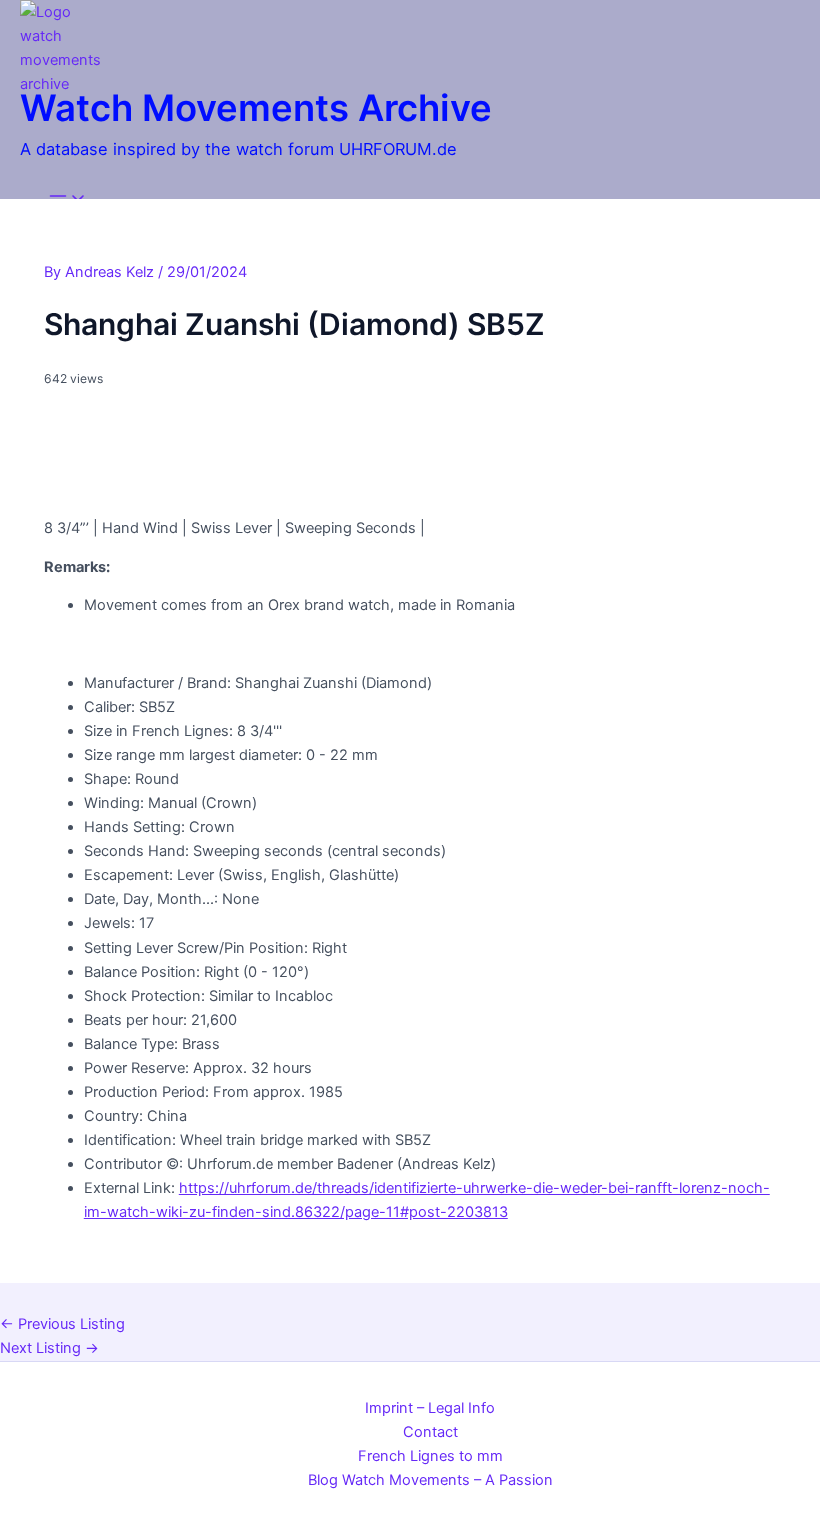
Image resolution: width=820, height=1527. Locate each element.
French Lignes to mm (430, 1456)
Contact (430, 1432)
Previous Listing (62, 1324)
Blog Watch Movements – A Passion (430, 1480)
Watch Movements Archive (256, 108)
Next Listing (49, 1348)
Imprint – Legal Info (430, 1408)
